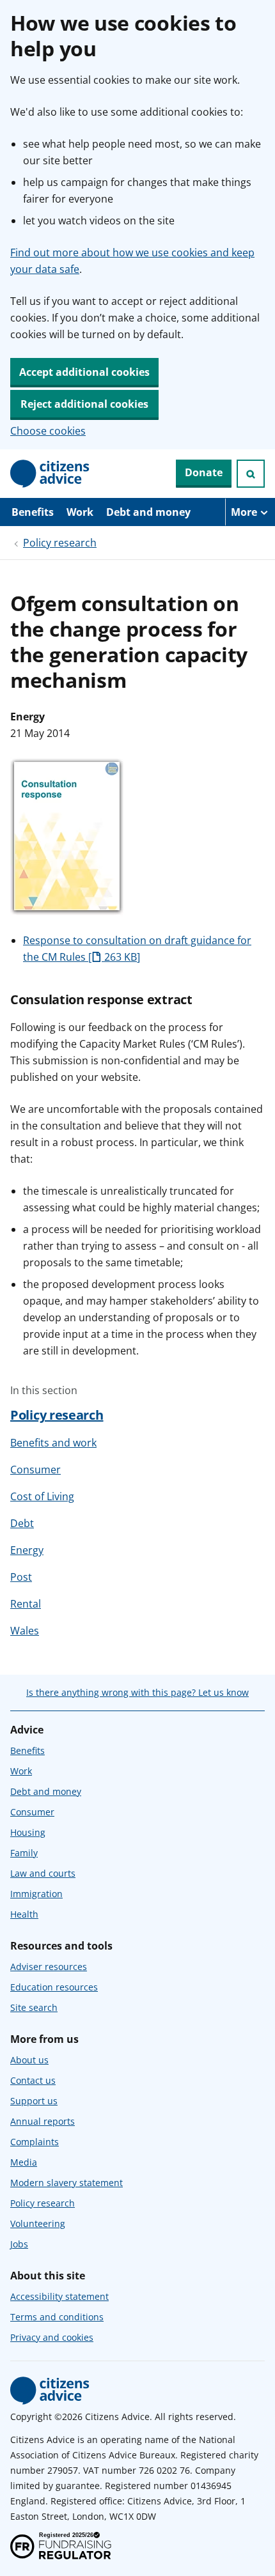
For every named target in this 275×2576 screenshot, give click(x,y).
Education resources (54, 1987)
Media (24, 2162)
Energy (27, 1550)
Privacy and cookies (52, 2337)
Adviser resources (49, 1967)
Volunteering (38, 2223)
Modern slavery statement (67, 2183)
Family (24, 1853)
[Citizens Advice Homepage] (50, 474)
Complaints (35, 2142)
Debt (22, 1523)
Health (24, 1914)
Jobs (19, 2244)
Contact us (33, 2080)
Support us (34, 2101)
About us (29, 2060)
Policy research (60, 543)
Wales (25, 1631)
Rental (26, 1604)
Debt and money (148, 512)
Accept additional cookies (84, 372)
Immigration (36, 1894)
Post (21, 1577)
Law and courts (43, 1873)
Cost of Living (42, 1496)
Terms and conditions (57, 2317)
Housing (28, 1832)
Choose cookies (48, 431)
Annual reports (43, 2121)
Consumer (35, 1470)
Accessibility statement (59, 2296)
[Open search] (251, 474)
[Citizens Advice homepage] (50, 2391)
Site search (34, 2007)
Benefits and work (53, 1443)
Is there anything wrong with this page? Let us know (137, 1692)
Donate (204, 472)
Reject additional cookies (84, 404)
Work (80, 512)
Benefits (33, 512)
